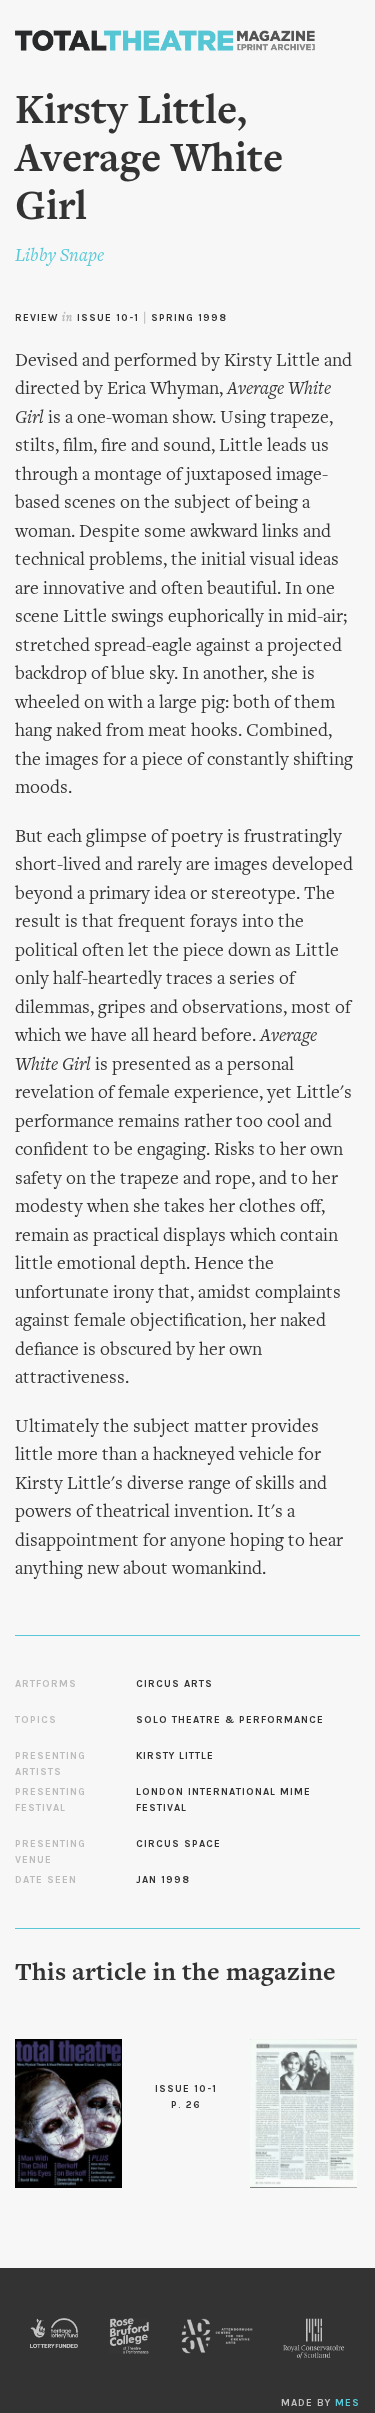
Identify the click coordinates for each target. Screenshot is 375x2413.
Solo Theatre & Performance (230, 1720)
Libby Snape (59, 256)
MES (347, 2403)
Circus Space (178, 1844)
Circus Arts (174, 1684)
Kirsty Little (175, 1756)
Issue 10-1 (108, 318)
